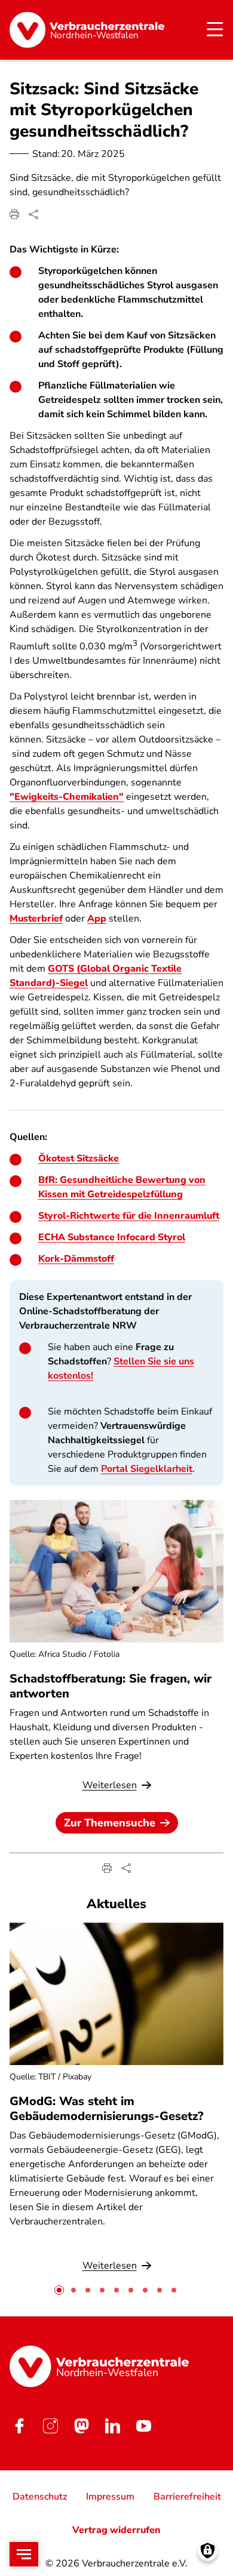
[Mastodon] (81, 2426)
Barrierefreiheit (187, 2497)
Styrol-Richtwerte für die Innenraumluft (129, 1216)
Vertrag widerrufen (116, 2530)
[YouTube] (143, 2426)
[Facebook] (19, 2426)
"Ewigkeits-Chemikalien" (67, 797)
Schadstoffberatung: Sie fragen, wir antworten (111, 1686)
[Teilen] (33, 214)
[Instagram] (50, 2426)
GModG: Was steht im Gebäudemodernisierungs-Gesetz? (106, 2109)
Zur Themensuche (110, 1823)
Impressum (110, 2497)
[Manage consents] (208, 2551)
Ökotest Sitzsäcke (79, 1158)
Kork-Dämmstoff (76, 1259)
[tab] (59, 2290)
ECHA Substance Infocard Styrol (112, 1237)
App (97, 919)
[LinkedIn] (112, 2426)
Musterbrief (36, 919)
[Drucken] (14, 214)
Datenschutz (40, 2497)
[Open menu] (24, 2554)
